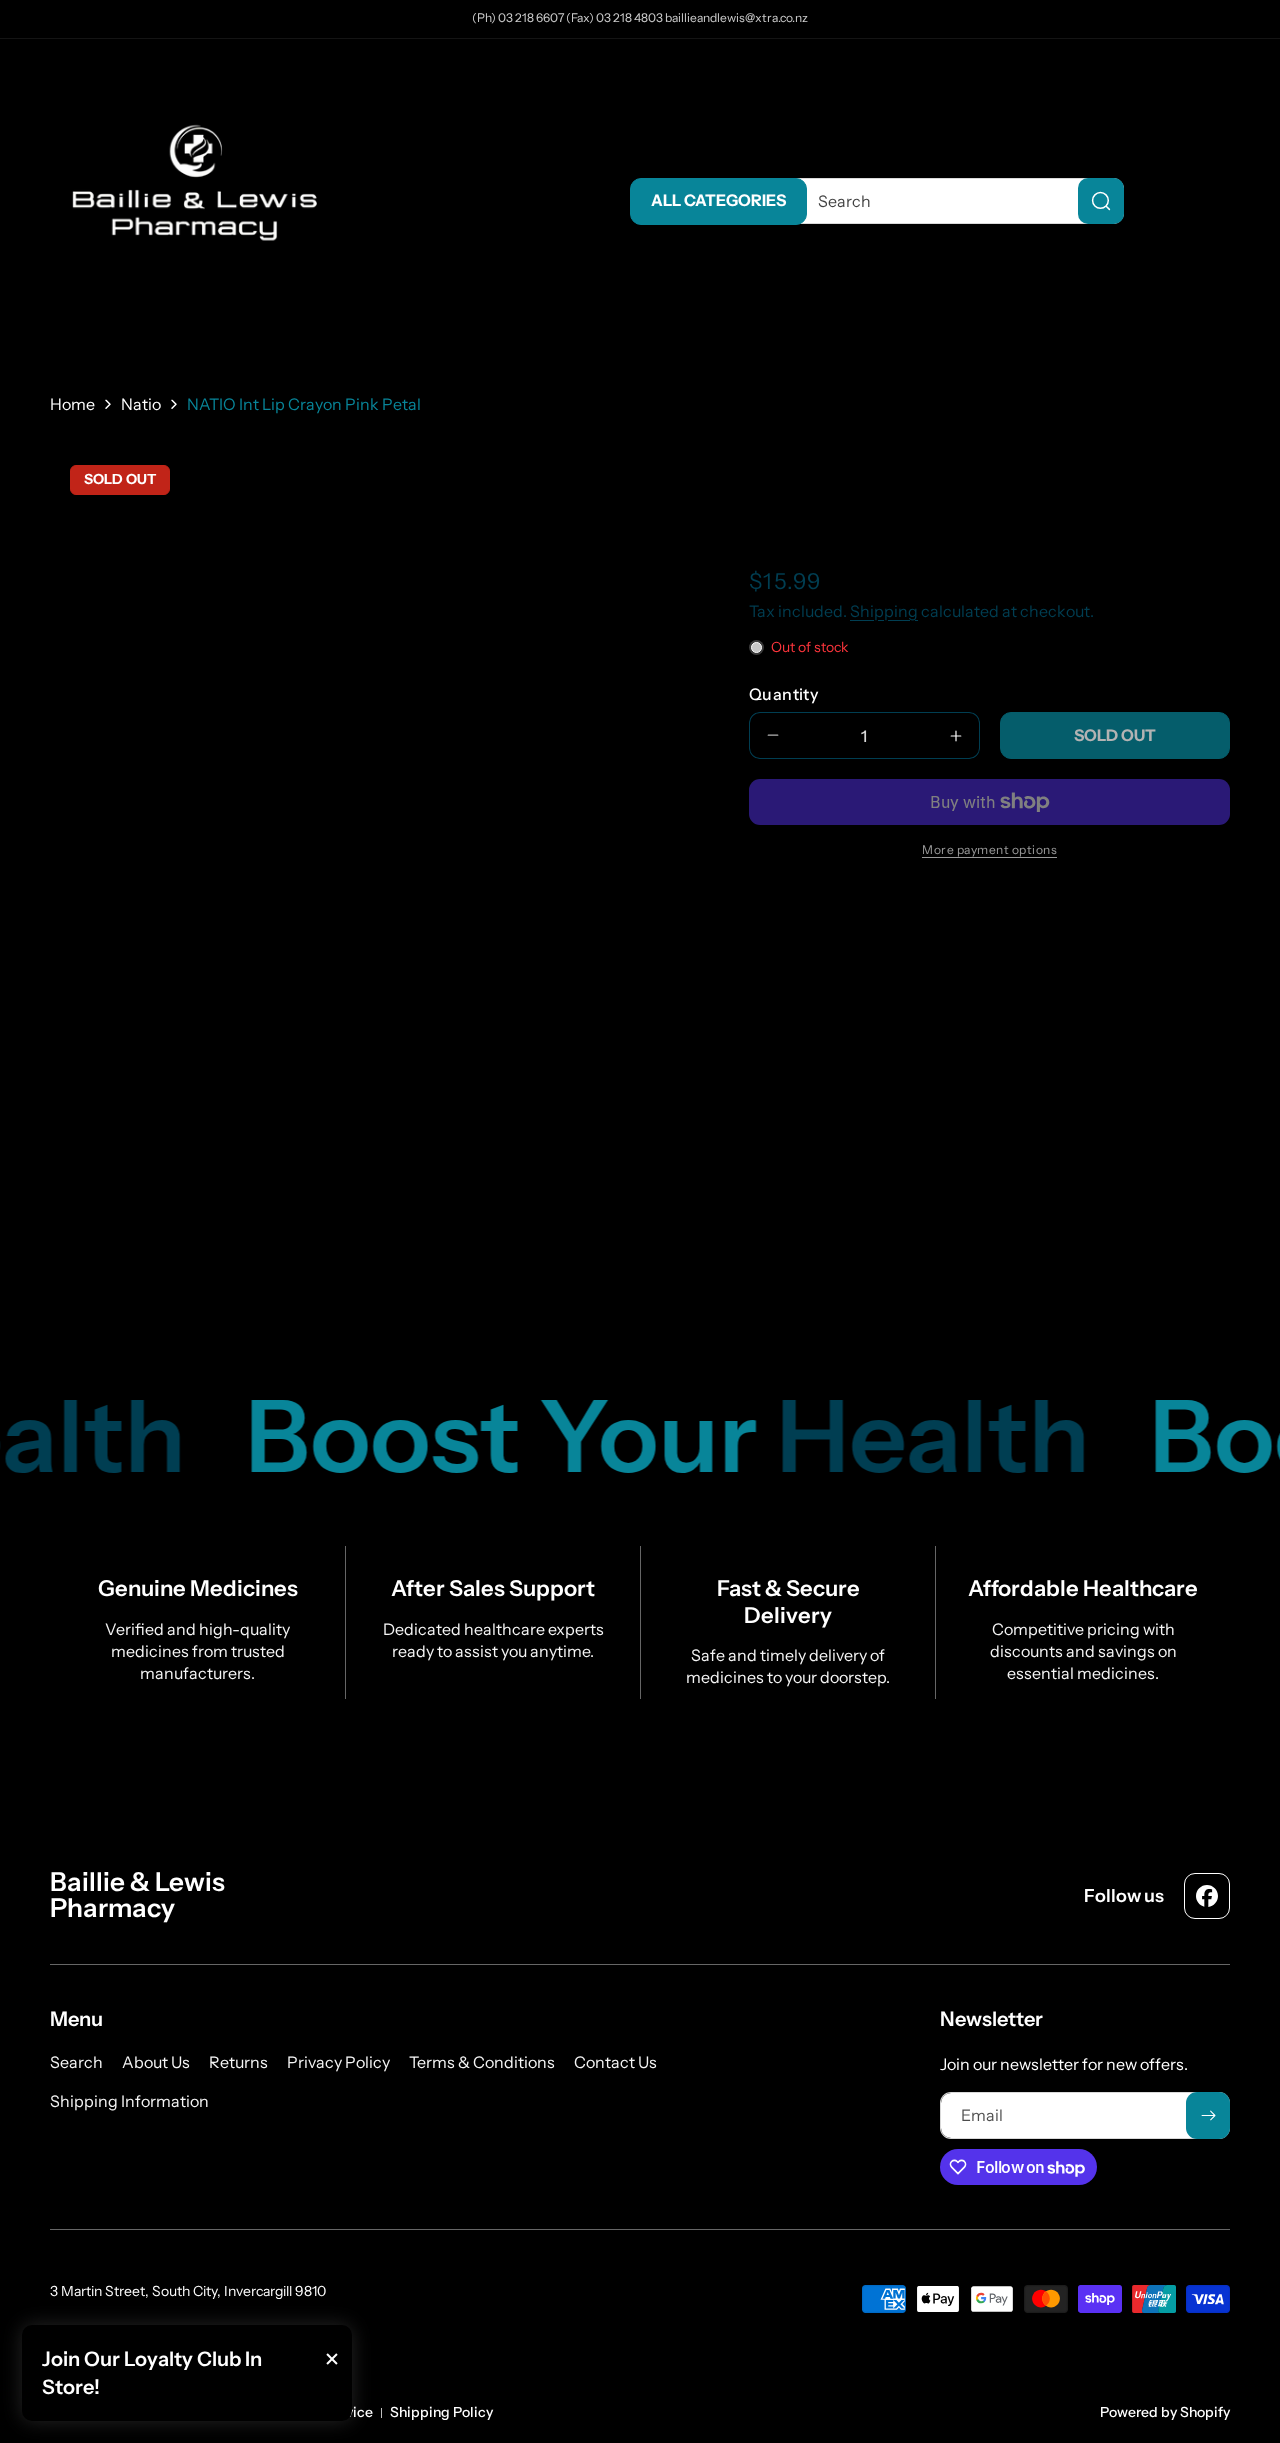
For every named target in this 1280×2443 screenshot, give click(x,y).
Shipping (884, 611)
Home (72, 404)
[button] (1210, 201)
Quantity (783, 694)
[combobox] (955, 201)
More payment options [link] (989, 849)
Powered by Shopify (1165, 2412)
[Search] (1101, 201)
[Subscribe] (1208, 2115)
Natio (141, 404)
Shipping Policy (441, 2412)
